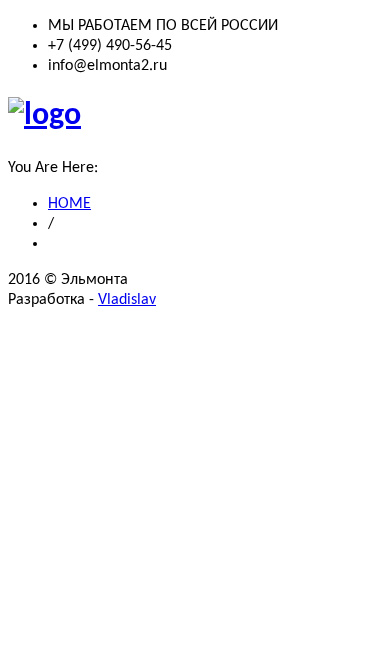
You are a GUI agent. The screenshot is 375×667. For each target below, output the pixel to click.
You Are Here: (53, 168)
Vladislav (127, 300)
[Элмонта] (44, 116)
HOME (69, 204)
